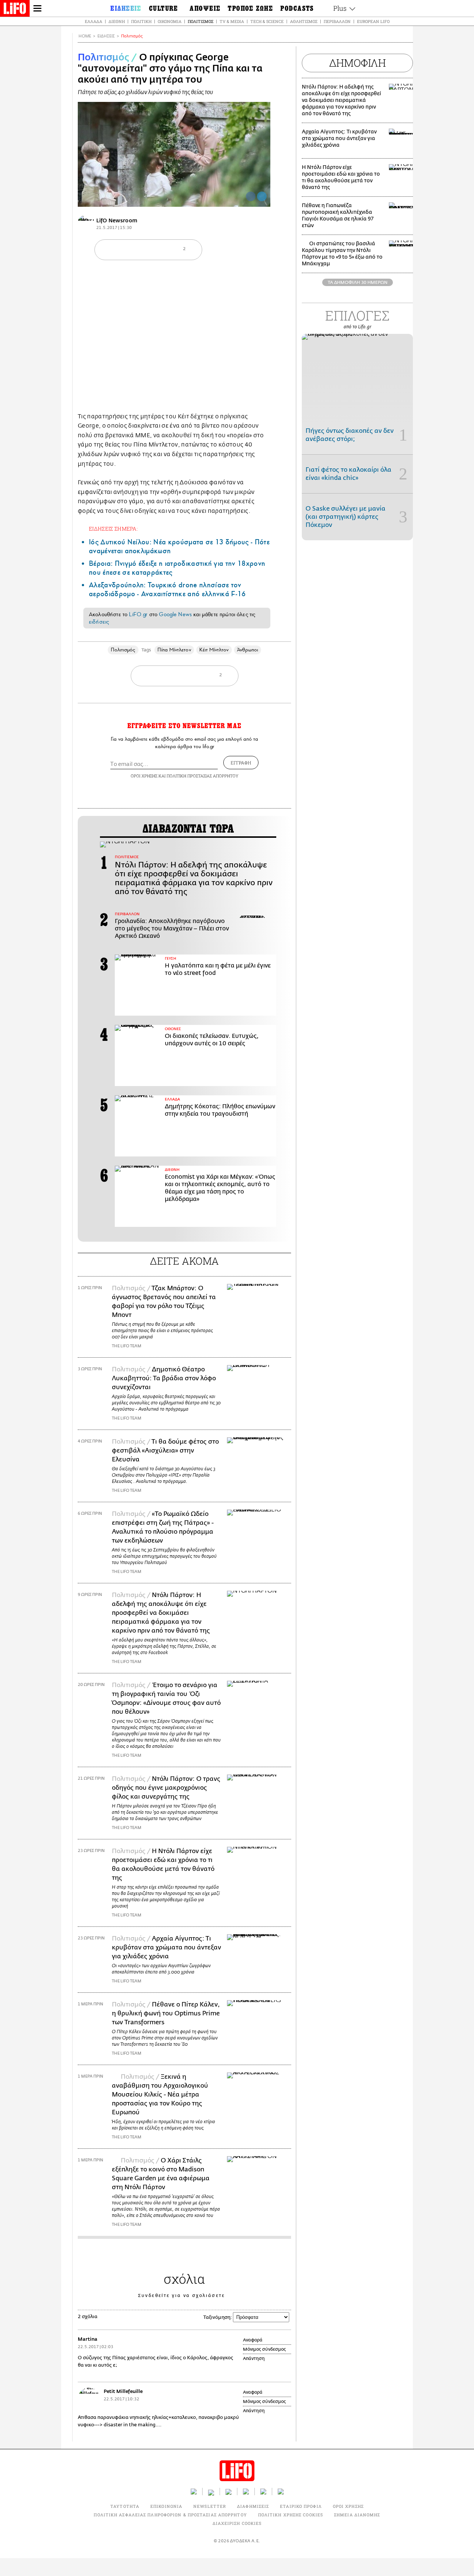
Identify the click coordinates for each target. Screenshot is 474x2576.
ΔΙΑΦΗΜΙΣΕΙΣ (253, 2506)
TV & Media (232, 21)
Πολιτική (141, 21)
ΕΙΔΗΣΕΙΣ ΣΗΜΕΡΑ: (113, 529)
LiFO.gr (138, 614)
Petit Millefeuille (123, 2391)
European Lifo (373, 21)
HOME (85, 36)
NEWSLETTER (210, 2506)
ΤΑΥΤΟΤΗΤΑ (125, 2506)
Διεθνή (117, 21)
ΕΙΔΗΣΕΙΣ (106, 36)
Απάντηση (254, 2358)
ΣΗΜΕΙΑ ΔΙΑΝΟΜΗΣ (357, 2515)
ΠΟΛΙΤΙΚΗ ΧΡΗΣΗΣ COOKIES (291, 2515)
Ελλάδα (94, 21)
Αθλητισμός (304, 21)
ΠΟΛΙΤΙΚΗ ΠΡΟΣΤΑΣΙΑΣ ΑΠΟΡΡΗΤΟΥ (203, 776)
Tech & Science (267, 21)
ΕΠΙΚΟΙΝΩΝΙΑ (166, 2506)
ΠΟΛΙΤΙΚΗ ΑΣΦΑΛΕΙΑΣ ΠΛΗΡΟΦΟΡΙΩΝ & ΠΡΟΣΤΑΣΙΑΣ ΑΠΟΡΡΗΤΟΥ (170, 2515)
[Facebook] (251, 196)
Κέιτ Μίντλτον (214, 650)
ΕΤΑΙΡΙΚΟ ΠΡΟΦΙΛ (301, 2506)
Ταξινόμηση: (218, 2317)
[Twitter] (262, 196)
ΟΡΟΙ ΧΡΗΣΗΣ (144, 776)
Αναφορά (253, 2340)
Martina (88, 2339)
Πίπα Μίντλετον (174, 650)
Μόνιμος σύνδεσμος (264, 2349)
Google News (175, 614)
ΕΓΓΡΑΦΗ (241, 763)
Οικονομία (170, 21)
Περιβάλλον (337, 21)
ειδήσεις (99, 622)
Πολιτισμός (201, 21)
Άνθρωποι (248, 650)
